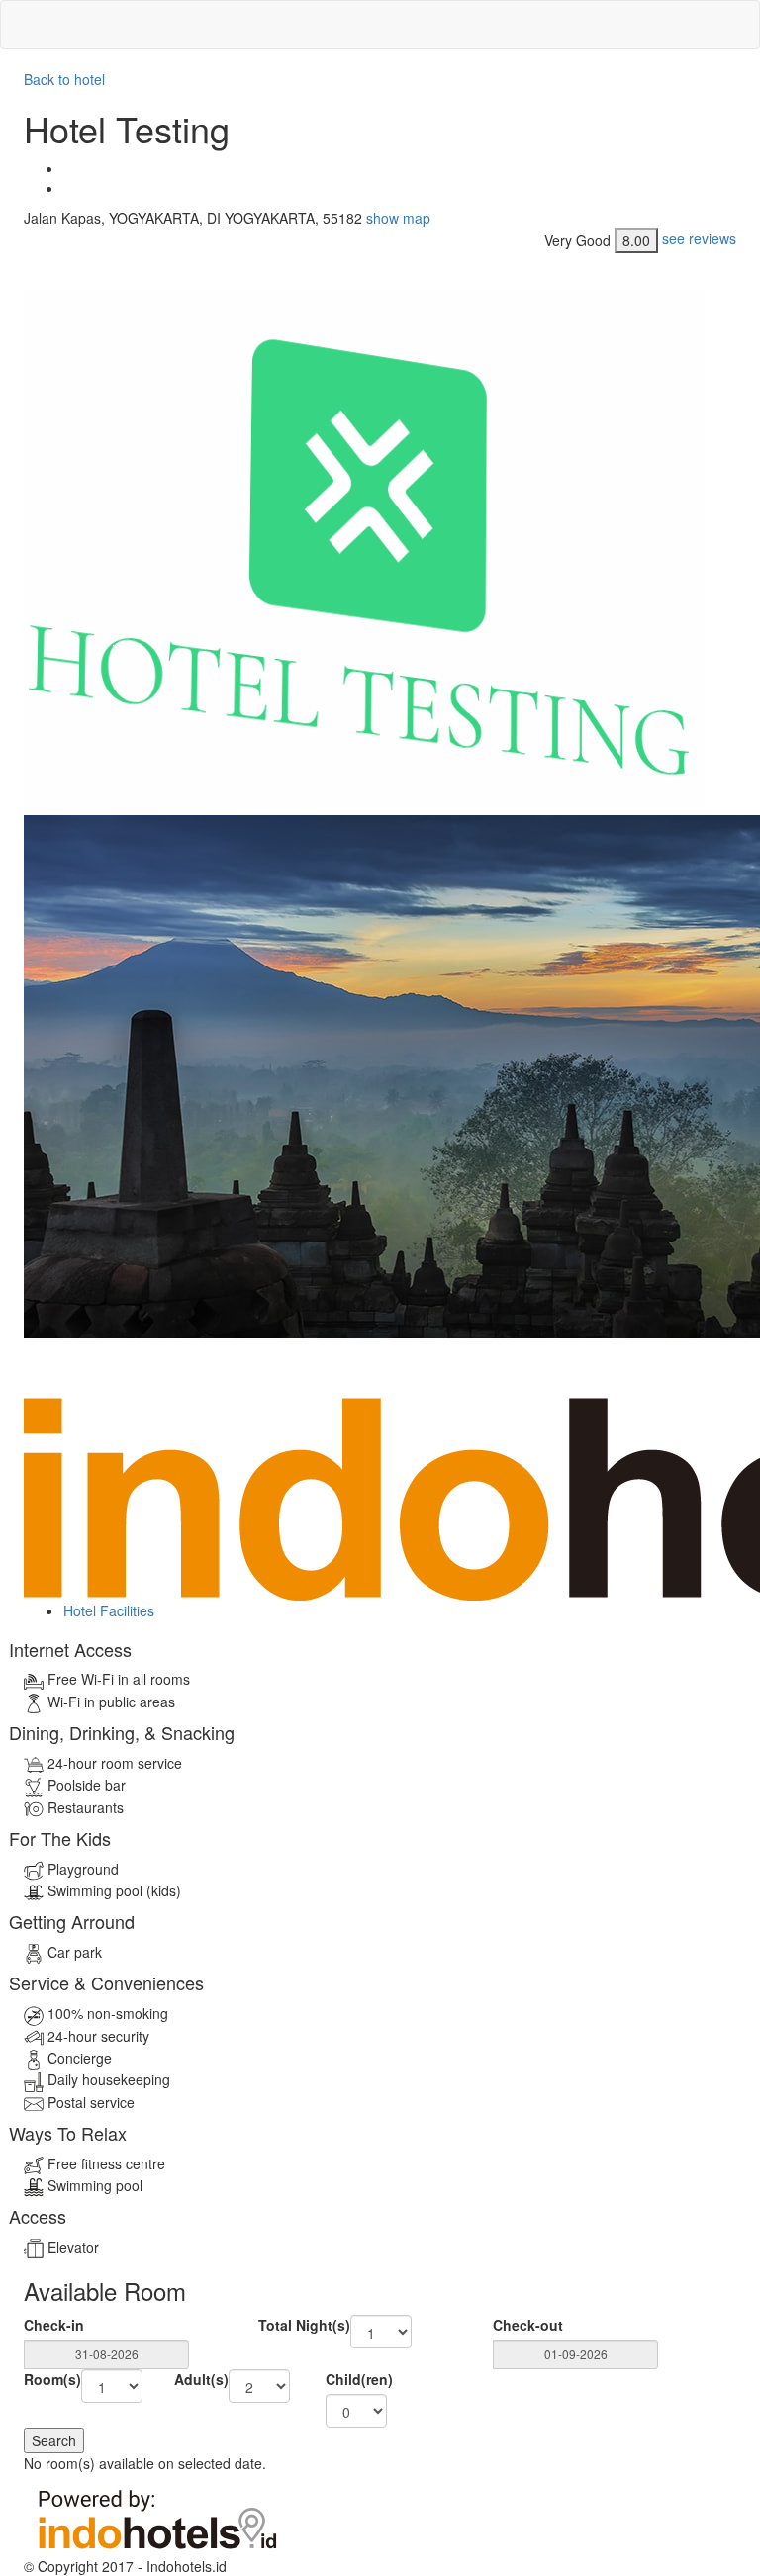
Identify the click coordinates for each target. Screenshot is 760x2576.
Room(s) (52, 2379)
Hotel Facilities (109, 1610)
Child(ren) (359, 2379)
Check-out (528, 2325)
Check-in (54, 2325)
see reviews (699, 237)
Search (54, 2440)
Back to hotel (64, 79)
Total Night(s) (304, 2325)
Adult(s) (201, 2379)
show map (398, 218)
